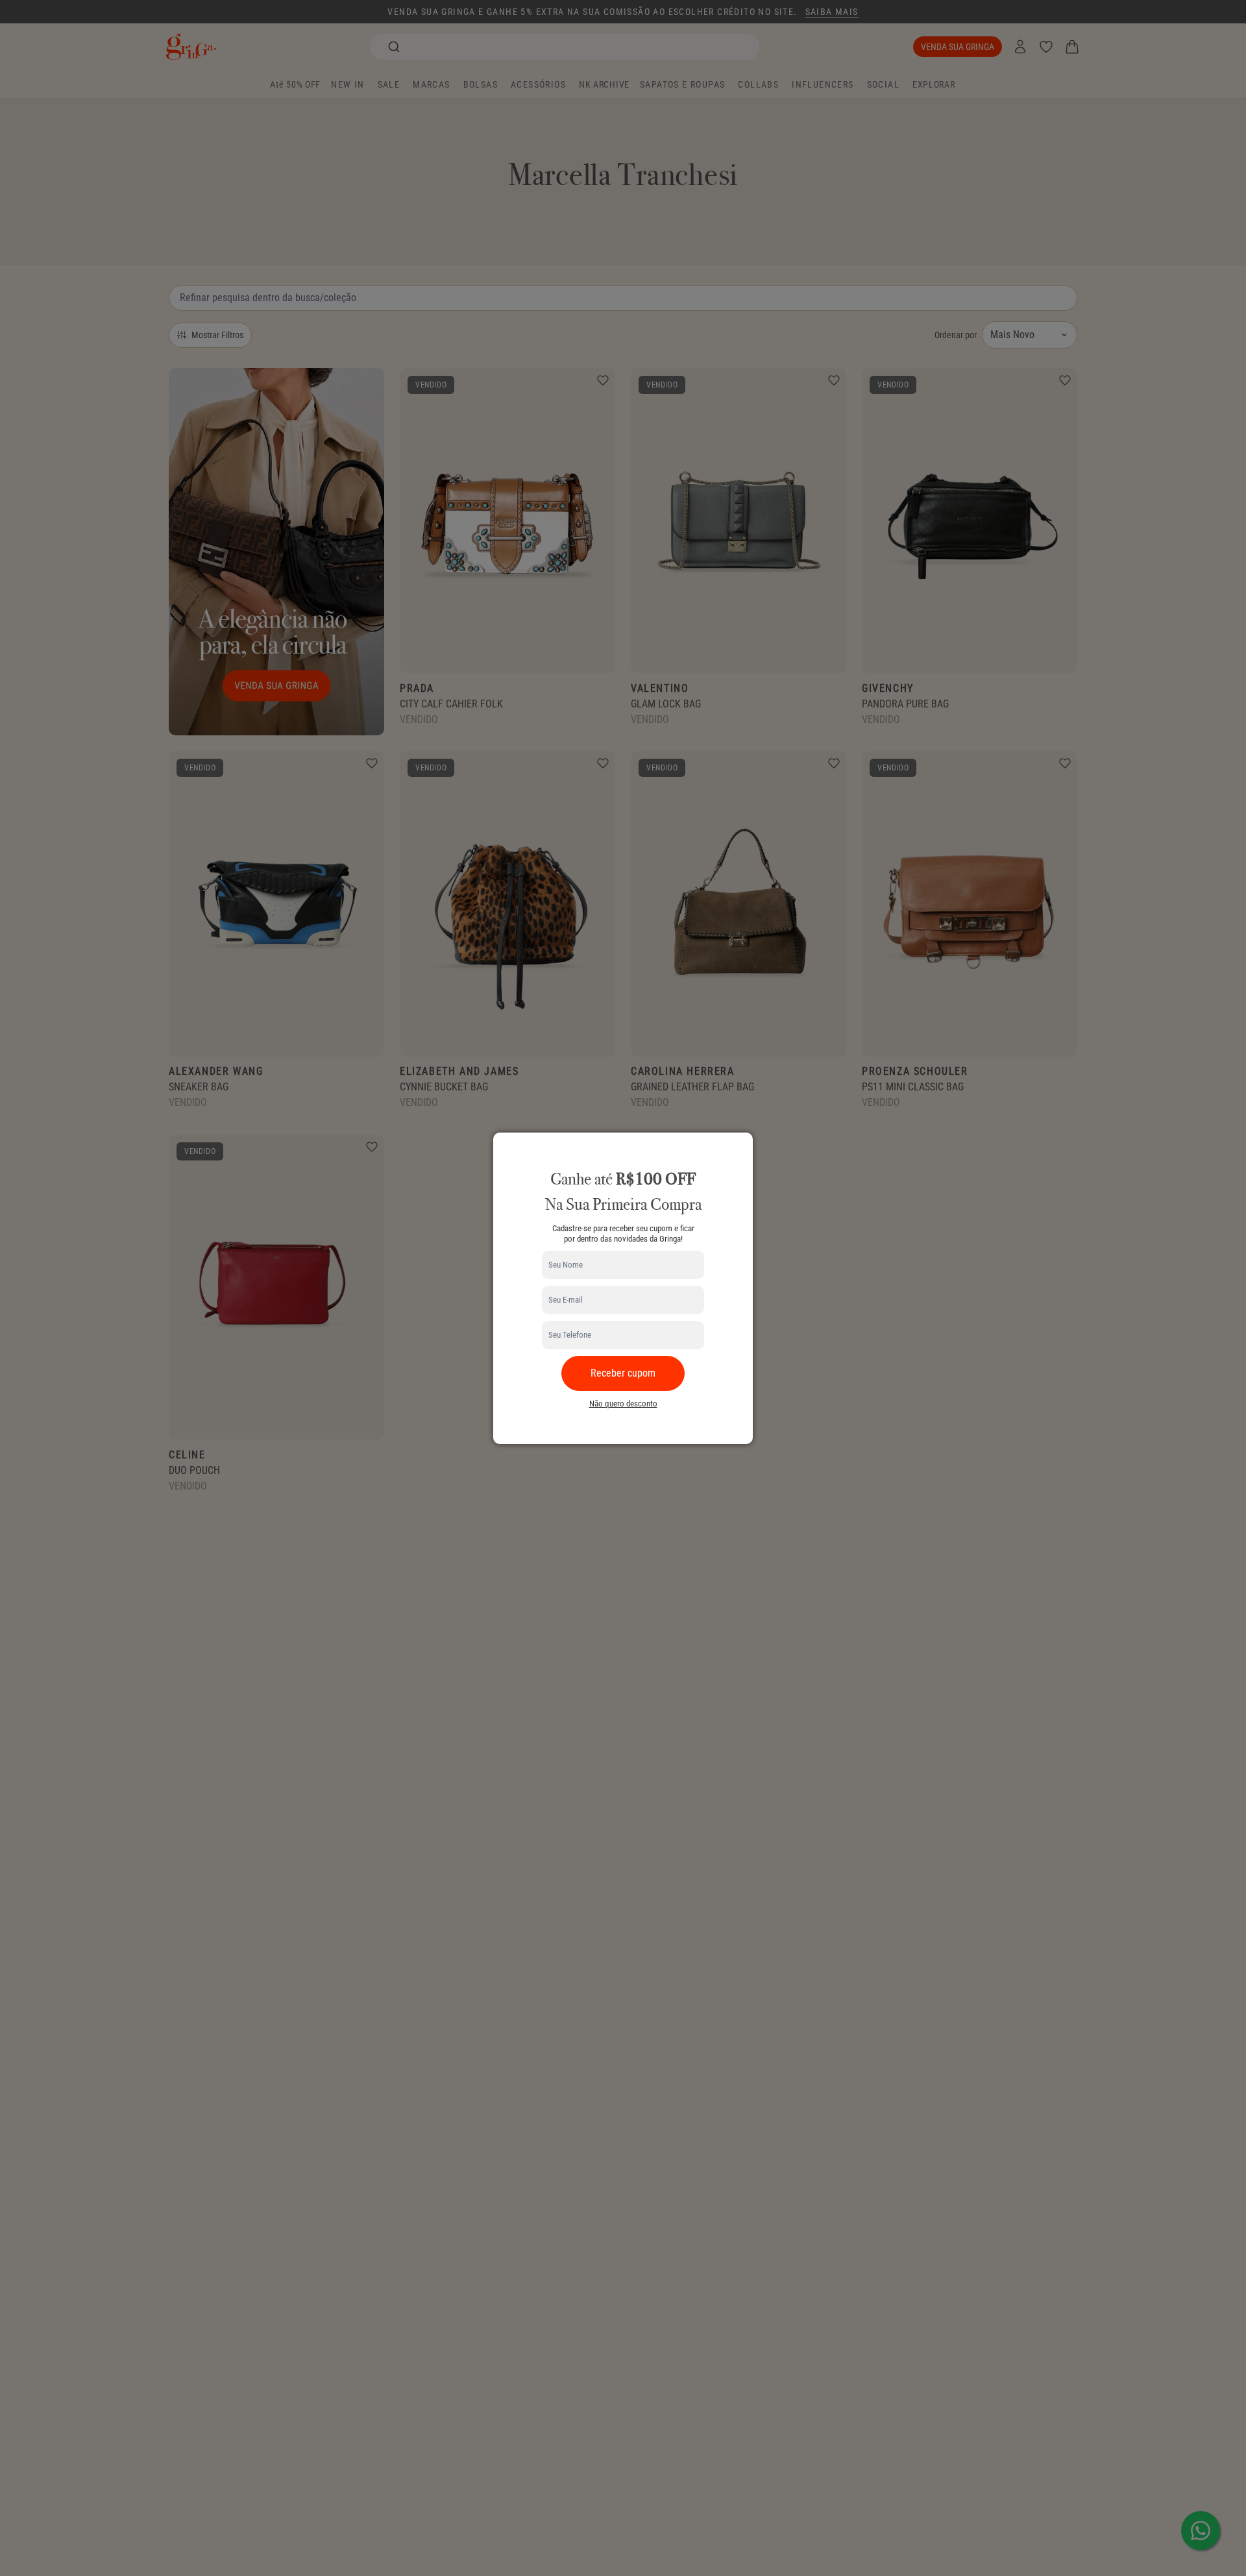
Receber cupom (623, 1373)
